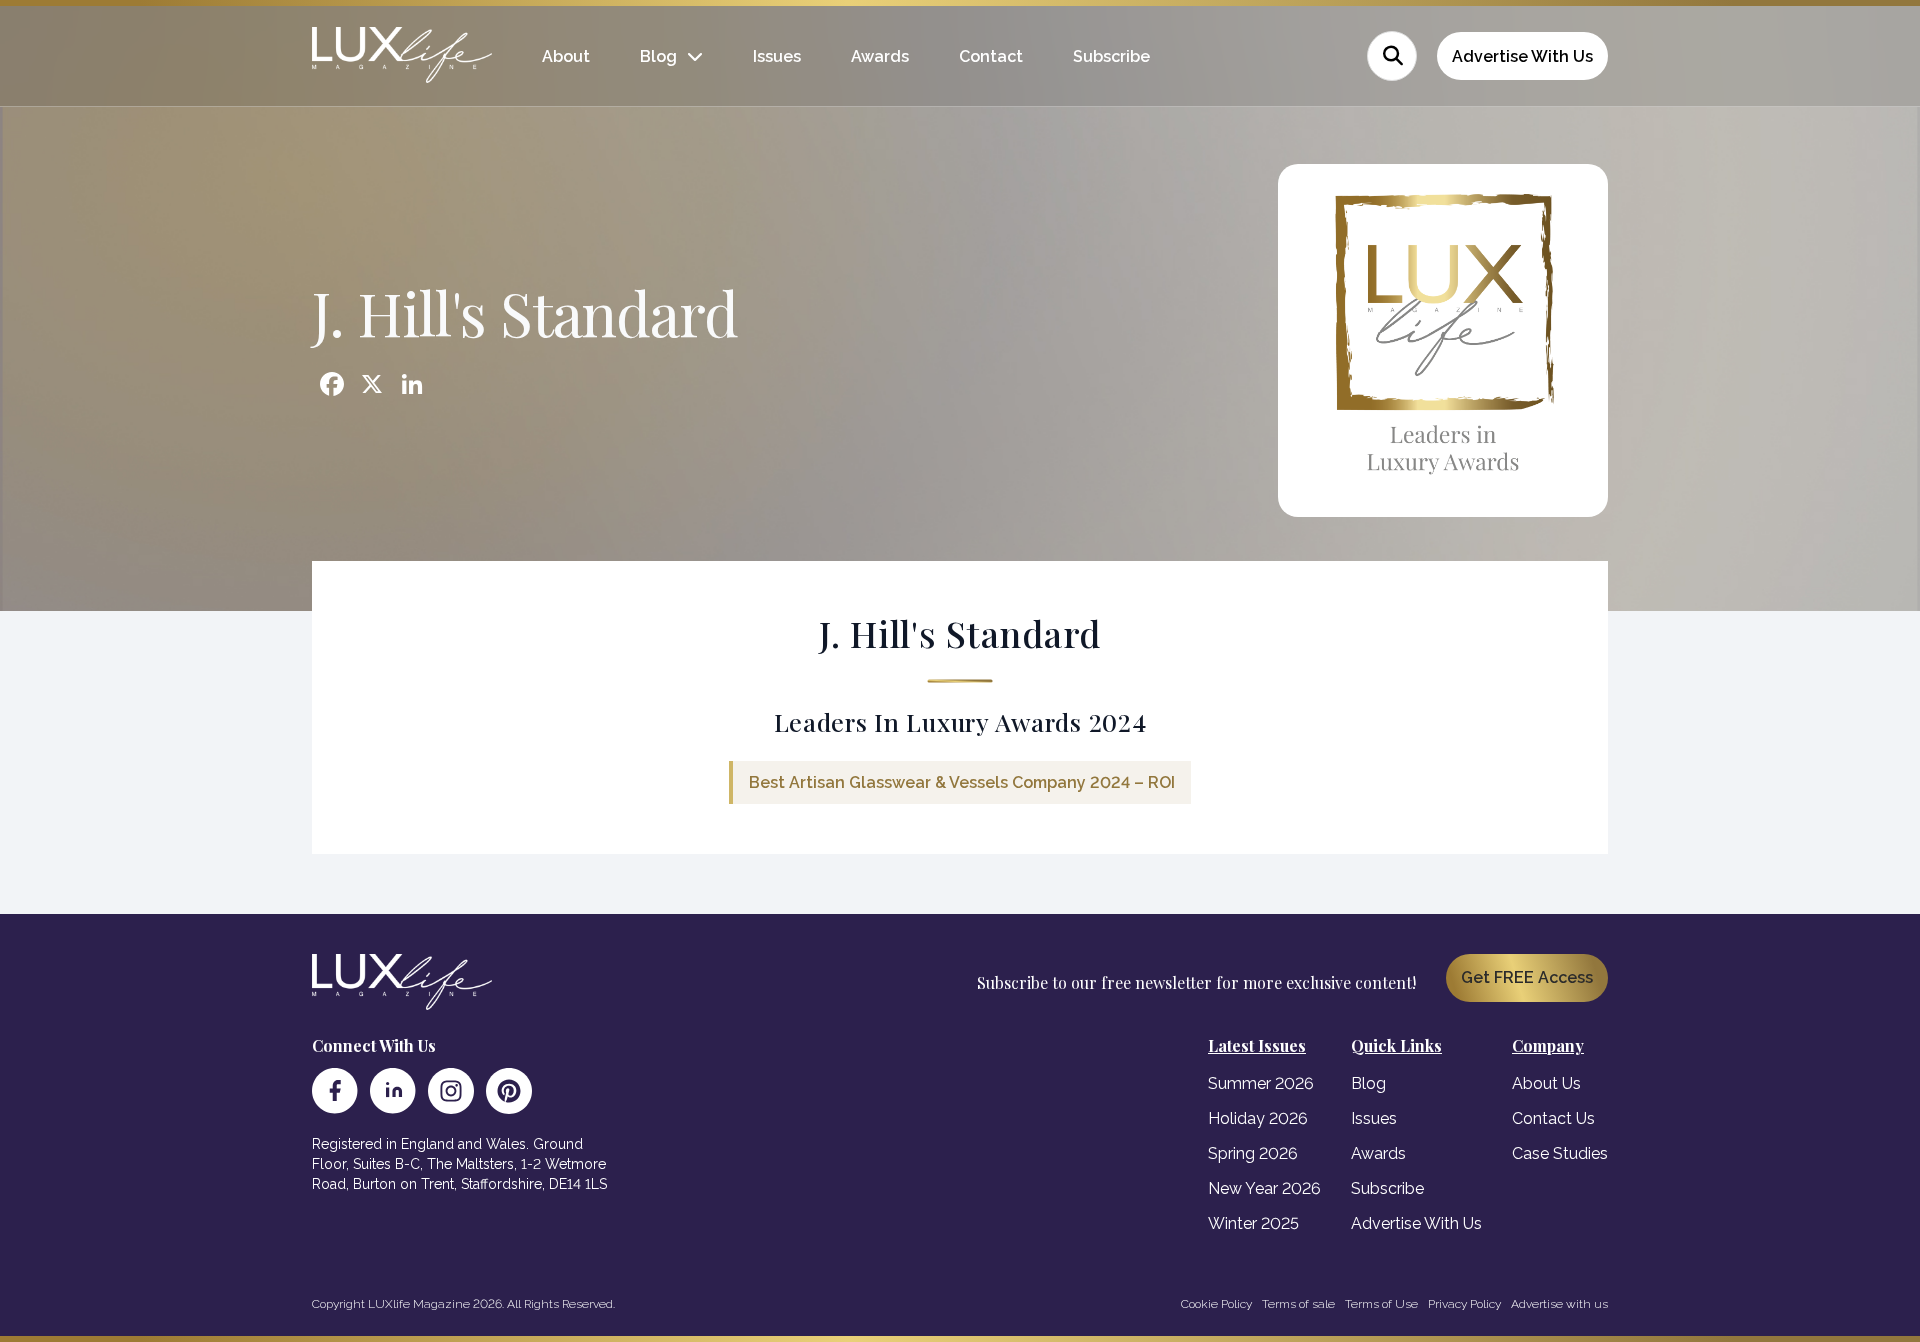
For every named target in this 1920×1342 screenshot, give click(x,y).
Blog (658, 56)
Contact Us (1553, 1118)
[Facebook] (335, 1091)
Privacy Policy (1464, 1304)
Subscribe (1111, 56)
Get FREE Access (1527, 977)
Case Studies (1560, 1153)
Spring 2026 (1253, 1153)
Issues (777, 56)
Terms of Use (1381, 1304)
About (566, 56)
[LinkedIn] (393, 1091)
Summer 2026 (1261, 1083)
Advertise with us (1559, 1304)
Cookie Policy (1216, 1304)
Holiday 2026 (1258, 1118)
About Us (1546, 1083)
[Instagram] (451, 1091)
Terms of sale (1298, 1304)
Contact (991, 56)
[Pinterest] (509, 1091)
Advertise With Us (1522, 56)
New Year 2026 (1264, 1188)
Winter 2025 (1253, 1223)
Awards (880, 56)
